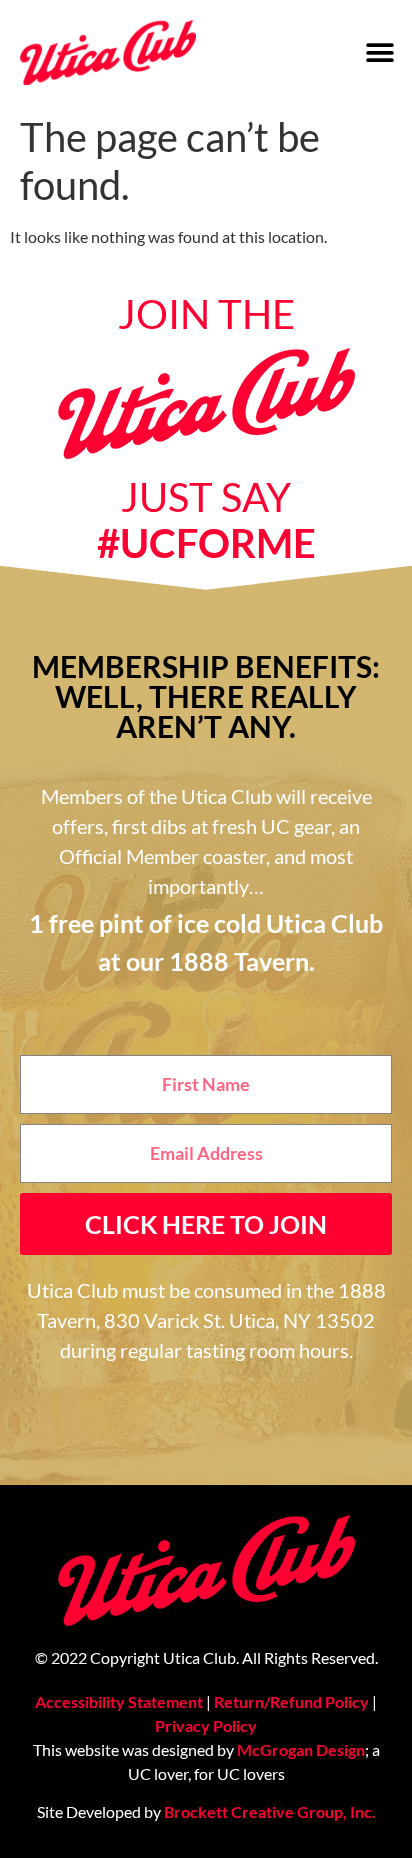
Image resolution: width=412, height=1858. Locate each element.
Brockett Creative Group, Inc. (270, 1811)
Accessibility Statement (119, 1701)
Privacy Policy (206, 1725)
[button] (379, 52)
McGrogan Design (301, 1749)
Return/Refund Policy (291, 1701)
